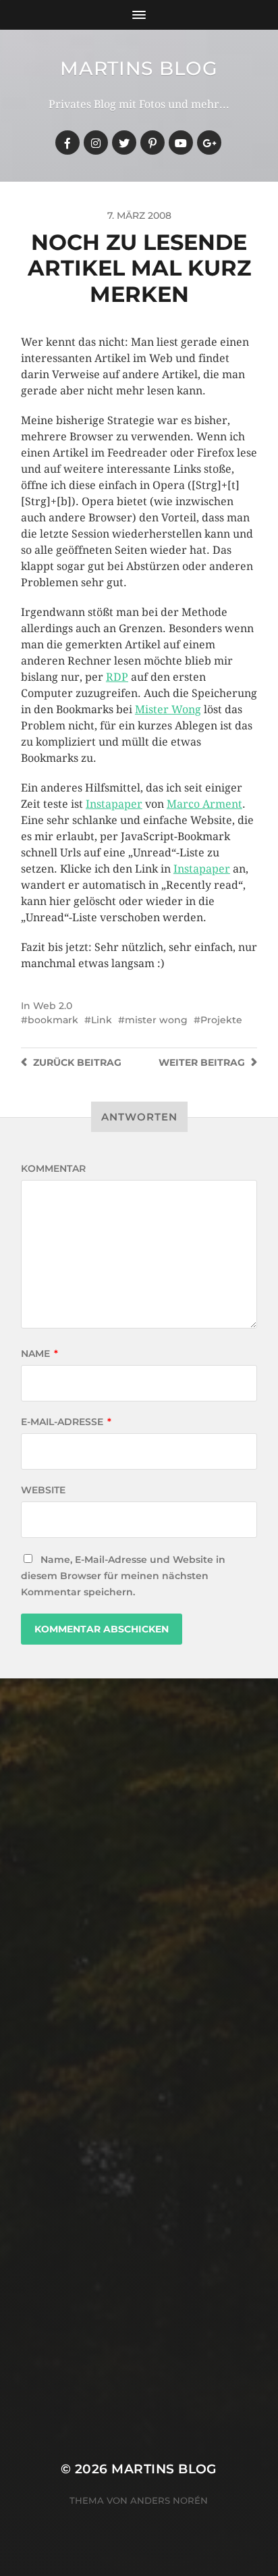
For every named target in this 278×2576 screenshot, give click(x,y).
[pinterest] (152, 143)
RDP (117, 677)
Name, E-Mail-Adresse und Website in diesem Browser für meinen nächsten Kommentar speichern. (123, 1576)
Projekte (221, 1020)
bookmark (53, 1020)
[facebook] (67, 143)
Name (39, 1354)
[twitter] (124, 143)
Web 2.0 (53, 1006)
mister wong (156, 1020)
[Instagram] (96, 143)
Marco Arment (204, 804)
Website (43, 1490)
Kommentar (53, 1168)
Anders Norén (169, 2500)
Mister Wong (168, 710)
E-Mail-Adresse (66, 1422)
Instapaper (114, 804)
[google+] (209, 143)
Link (102, 1020)
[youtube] (181, 143)
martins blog (139, 68)
